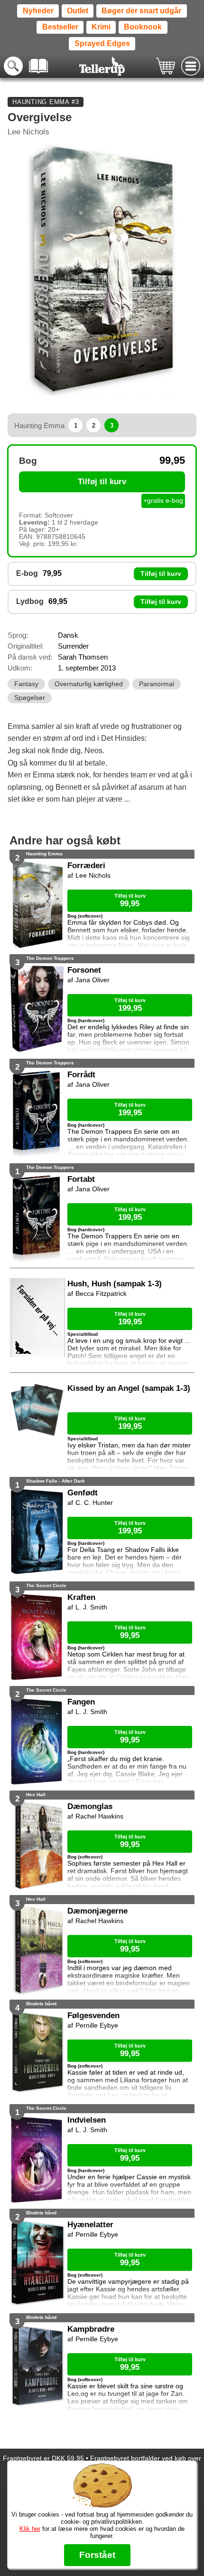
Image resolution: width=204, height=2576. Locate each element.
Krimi (101, 27)
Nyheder (38, 11)
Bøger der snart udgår (141, 11)
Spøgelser (30, 698)
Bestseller (60, 27)
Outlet (78, 11)
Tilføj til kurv (102, 482)
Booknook (143, 27)
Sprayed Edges (102, 43)
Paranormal (157, 684)
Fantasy (26, 684)
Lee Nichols (28, 132)
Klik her (30, 2529)
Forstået (97, 2555)
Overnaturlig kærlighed (89, 684)
